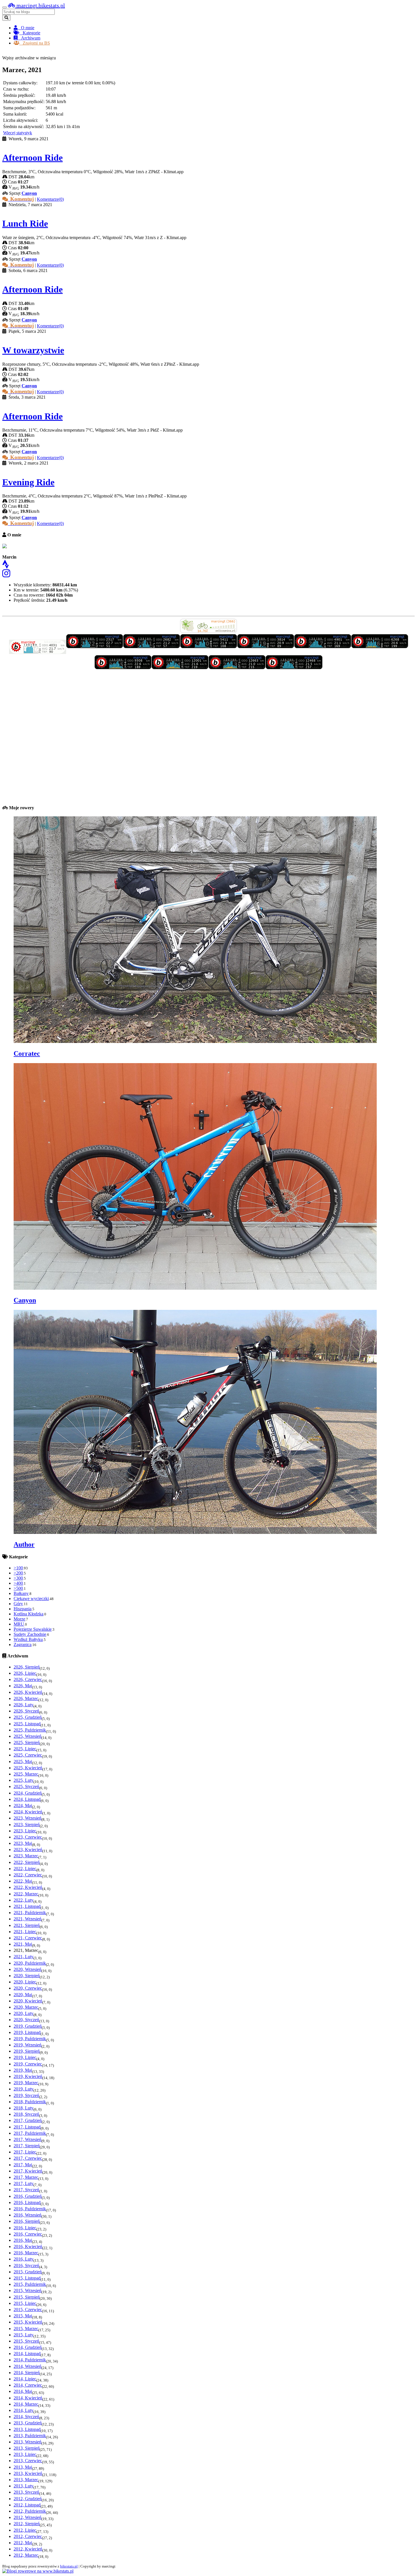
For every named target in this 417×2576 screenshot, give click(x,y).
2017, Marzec (26, 2177)
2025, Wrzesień (28, 1736)
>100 (18, 1568)
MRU (19, 1624)
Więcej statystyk (18, 133)
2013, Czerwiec (28, 2461)
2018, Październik (30, 2102)
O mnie (26, 28)
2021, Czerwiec (28, 1938)
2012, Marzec (26, 2555)
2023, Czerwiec (28, 1837)
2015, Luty (24, 2335)
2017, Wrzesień (28, 2139)
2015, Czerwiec (28, 2310)
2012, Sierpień (27, 2524)
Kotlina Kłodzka (29, 1614)
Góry (18, 1604)
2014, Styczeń (26, 2417)
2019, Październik (30, 2039)
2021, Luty (24, 1957)
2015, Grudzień (28, 2272)
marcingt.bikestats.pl (40, 5)
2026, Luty (24, 1705)
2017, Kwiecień (28, 2171)
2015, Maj (23, 2316)
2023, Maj (23, 1843)
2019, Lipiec (25, 2057)
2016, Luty (24, 2259)
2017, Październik (30, 2133)
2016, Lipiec (25, 2228)
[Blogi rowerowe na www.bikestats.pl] (38, 2571)
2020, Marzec (26, 2007)
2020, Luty (24, 2013)
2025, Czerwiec (28, 1755)
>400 (18, 1583)
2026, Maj (23, 1686)
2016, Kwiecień (28, 2246)
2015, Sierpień (27, 2297)
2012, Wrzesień (28, 2517)
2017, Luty (24, 2183)
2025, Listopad (27, 1724)
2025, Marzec (26, 1774)
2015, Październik (30, 2284)
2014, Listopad (27, 2354)
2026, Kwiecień (28, 1692)
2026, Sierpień (27, 1667)
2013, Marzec (26, 2480)
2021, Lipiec (25, 1932)
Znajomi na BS (35, 43)
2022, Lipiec (25, 1869)
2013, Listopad (27, 2429)
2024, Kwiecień (28, 1812)
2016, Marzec (26, 2253)
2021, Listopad (27, 1906)
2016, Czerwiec (28, 2234)
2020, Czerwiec (28, 1988)
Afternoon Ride (32, 158)
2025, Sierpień (27, 1742)
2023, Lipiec (25, 1831)
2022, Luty (24, 1900)
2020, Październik (30, 1963)
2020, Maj (23, 1995)
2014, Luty (24, 2410)
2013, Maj (23, 2467)
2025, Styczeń (26, 1786)
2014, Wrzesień (28, 2366)
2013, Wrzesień (28, 2442)
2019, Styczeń (26, 2095)
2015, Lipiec (25, 2303)
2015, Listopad (27, 2278)
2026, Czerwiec (28, 1679)
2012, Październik (30, 2511)
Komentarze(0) (50, 199)
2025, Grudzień (28, 1717)
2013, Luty (24, 2486)
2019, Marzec (26, 2083)
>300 (18, 1578)
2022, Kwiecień (28, 1887)
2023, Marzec (26, 1856)
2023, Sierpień (27, 1825)
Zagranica (23, 1644)
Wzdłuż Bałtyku (28, 1639)
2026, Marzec (26, 1698)
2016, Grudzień (28, 2196)
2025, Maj (23, 1761)
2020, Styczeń (26, 2020)
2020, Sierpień (27, 1976)
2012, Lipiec (25, 2530)
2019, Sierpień (27, 2051)
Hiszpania (23, 1609)
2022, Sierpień (27, 1862)
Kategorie (30, 33)
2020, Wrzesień (28, 1969)
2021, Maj (23, 1944)
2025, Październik (30, 1730)
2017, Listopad (27, 2127)
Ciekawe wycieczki (31, 1598)
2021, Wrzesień (28, 1919)
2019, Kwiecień (28, 2076)
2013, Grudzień (28, 2423)
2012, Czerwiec (28, 2536)
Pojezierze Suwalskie (33, 1629)
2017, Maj (23, 2165)
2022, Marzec (26, 1894)
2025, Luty (24, 1780)
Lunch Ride (25, 223)
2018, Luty (24, 2108)
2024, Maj (23, 1805)
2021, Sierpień (27, 1925)
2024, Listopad (27, 1799)
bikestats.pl (69, 2566)
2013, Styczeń (26, 2492)
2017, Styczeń (26, 2190)
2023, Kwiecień (28, 1850)
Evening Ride (28, 482)
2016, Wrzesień (28, 2215)
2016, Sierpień (27, 2221)
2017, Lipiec (25, 2152)
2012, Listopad (27, 2505)
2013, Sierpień (27, 2448)
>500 (18, 1588)
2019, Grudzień (28, 2026)
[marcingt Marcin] (38, 652)
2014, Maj (23, 2391)
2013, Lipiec (25, 2454)
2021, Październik (30, 1913)
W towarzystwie (33, 350)
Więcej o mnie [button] (15, 611)
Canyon (29, 193)
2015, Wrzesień (28, 2290)
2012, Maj (23, 2543)
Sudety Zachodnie (30, 1634)
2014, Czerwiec (28, 2385)
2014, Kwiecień (28, 2398)
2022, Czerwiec (28, 1875)
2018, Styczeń (26, 2114)
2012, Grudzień (28, 2499)
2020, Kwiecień (28, 2001)
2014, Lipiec (25, 2379)
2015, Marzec (26, 2329)
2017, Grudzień (28, 2120)
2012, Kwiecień (28, 2549)
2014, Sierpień (27, 2373)
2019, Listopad (27, 2032)
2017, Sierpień (27, 2146)
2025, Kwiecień (28, 1768)
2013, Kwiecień (28, 2473)
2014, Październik (30, 2360)
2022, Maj (23, 1881)
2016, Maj (23, 2240)
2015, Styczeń (26, 2341)
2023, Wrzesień (28, 1818)
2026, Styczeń (26, 1711)
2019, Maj (23, 2070)
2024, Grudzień (28, 1793)
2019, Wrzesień (28, 2045)
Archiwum (29, 38)
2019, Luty (24, 2089)
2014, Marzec (26, 2404)
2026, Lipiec (25, 1673)
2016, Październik (30, 2209)
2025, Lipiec (25, 1749)
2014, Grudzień (28, 2347)
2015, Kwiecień (28, 2322)
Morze (19, 1619)
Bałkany (21, 1593)
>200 (18, 1573)
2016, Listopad (27, 2202)
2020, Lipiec (25, 1982)
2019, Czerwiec (28, 2064)
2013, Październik (30, 2436)
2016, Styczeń (26, 2265)
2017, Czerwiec (28, 2158)
